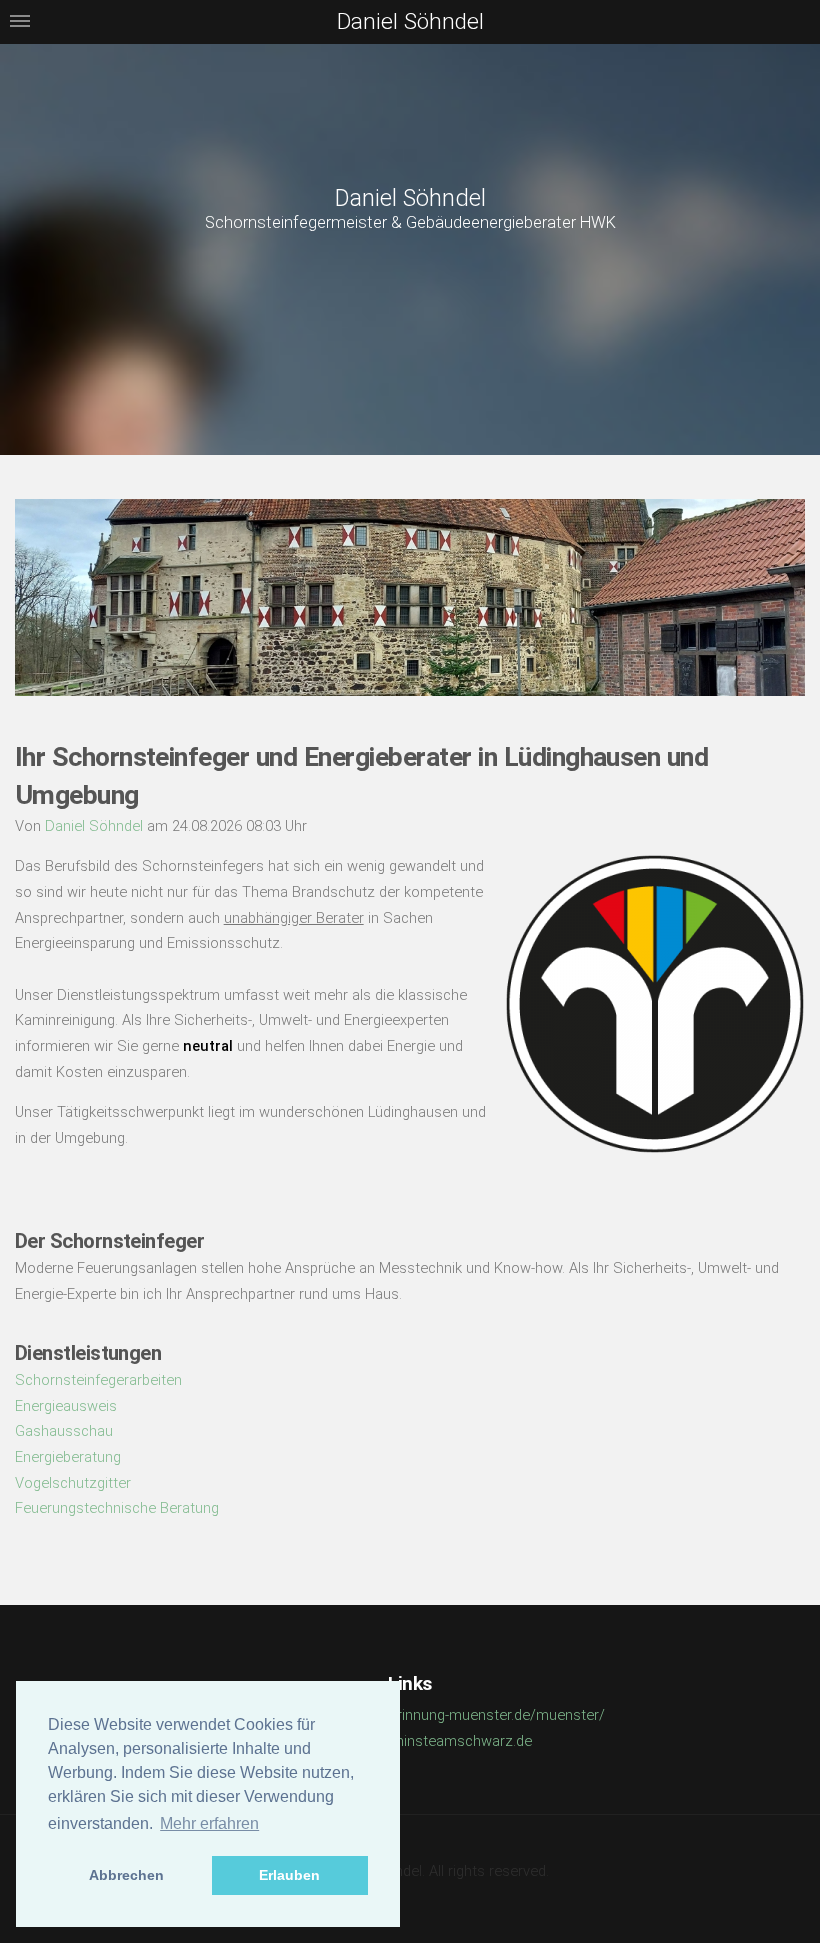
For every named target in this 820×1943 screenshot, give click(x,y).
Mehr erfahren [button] (209, 1823)
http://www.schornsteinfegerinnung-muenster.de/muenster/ (410, 1715)
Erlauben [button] (289, 1875)
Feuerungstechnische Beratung (117, 1508)
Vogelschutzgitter (73, 1483)
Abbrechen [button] (126, 1875)
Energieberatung (68, 1457)
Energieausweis (66, 1406)
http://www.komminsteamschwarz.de (410, 1741)
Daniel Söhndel (410, 198)
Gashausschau (64, 1431)
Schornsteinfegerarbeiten (98, 1380)
